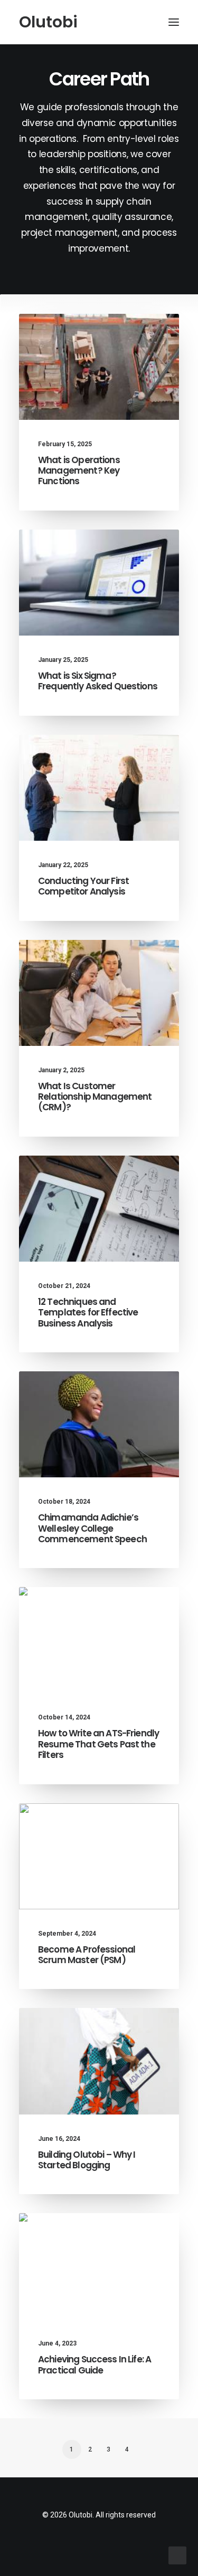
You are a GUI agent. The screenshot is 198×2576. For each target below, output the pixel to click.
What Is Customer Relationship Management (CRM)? (95, 1097)
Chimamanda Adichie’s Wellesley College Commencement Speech (92, 1528)
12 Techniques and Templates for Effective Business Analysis (88, 1313)
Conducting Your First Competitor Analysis (83, 886)
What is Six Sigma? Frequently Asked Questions (98, 681)
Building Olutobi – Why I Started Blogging (87, 2160)
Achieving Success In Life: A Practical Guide (95, 2364)
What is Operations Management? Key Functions (79, 471)
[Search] (143, 22)
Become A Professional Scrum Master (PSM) (87, 1955)
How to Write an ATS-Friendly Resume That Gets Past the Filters (98, 1744)
